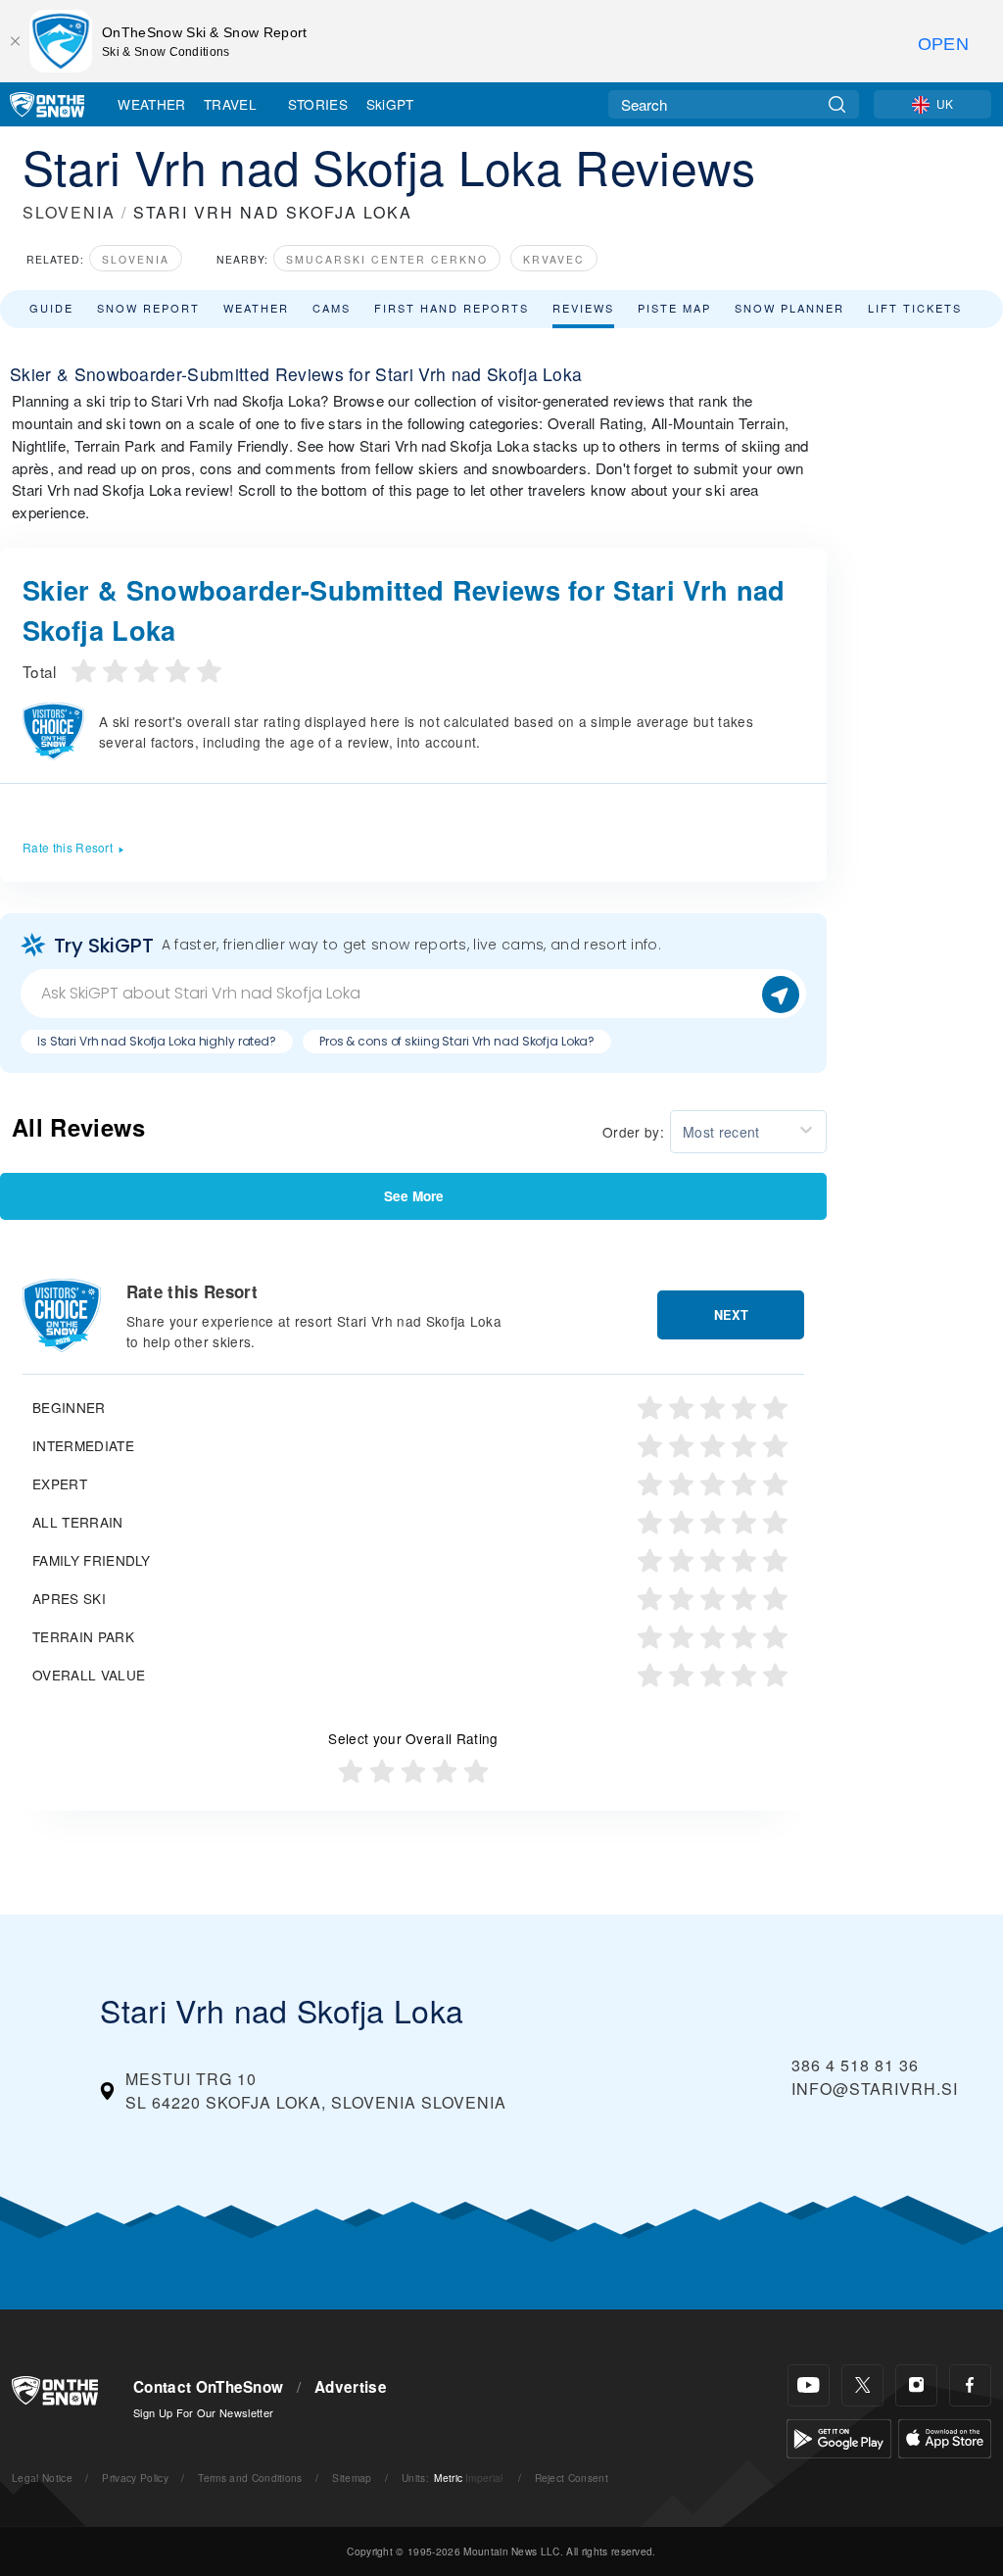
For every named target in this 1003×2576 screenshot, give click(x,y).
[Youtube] (809, 2385)
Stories (318, 104)
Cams (332, 308)
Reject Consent (572, 2478)
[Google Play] (839, 2436)
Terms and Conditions (250, 2478)
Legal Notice (42, 2478)
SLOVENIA (69, 212)
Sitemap (352, 2478)
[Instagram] (916, 2385)
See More (414, 1196)
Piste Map (674, 308)
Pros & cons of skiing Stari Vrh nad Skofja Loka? (457, 1041)
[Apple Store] (945, 2436)
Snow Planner (789, 308)
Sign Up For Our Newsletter (203, 2412)
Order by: (633, 1132)
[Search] (837, 104)
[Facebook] (970, 2385)
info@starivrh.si (875, 2089)
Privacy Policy (135, 2478)
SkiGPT (390, 104)
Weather (151, 104)
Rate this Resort (68, 847)
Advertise (351, 2387)
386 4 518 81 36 (855, 2065)
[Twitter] (862, 2385)
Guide (51, 308)
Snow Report (148, 308)
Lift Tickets (915, 308)
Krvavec (554, 259)
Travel (230, 104)
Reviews (583, 308)
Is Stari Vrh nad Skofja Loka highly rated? (157, 1041)
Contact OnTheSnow (208, 2387)
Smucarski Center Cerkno (387, 259)
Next (731, 1315)
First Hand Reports (452, 308)
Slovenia (136, 259)
